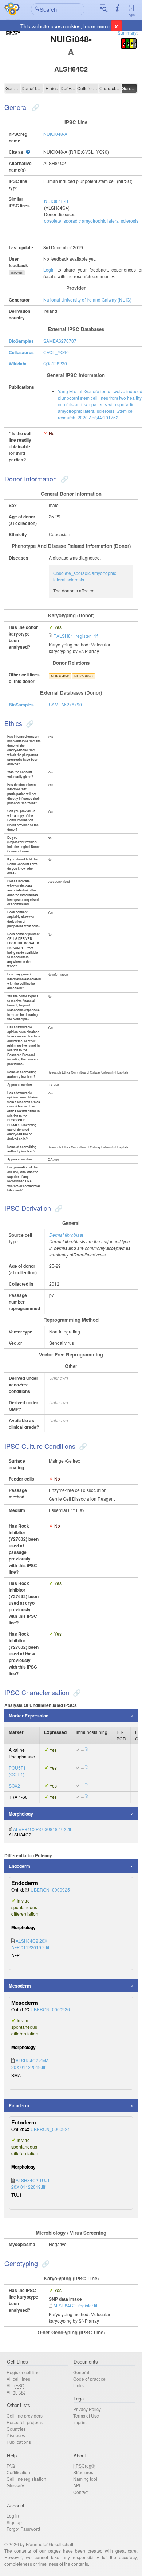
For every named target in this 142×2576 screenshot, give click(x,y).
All (15, 2385)
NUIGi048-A (55, 134)
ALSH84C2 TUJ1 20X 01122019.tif (31, 2183)
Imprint (80, 2422)
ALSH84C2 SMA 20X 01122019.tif (30, 2064)
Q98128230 (55, 363)
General (13, 88)
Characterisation (110, 88)
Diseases (16, 2435)
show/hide (17, 273)
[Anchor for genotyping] (45, 2263)
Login (131, 15)
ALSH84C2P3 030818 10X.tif (42, 1829)
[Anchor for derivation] (58, 1208)
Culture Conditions (88, 88)
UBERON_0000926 (50, 2009)
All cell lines (18, 2379)
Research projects (25, 2422)
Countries (16, 2429)
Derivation (68, 88)
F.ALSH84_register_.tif (75, 636)
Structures (83, 2472)
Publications (19, 2442)
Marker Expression (29, 1716)
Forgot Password (23, 2529)
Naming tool (85, 2479)
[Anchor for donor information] (64, 479)
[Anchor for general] (34, 107)
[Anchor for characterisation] (76, 1692)
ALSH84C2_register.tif (75, 2305)
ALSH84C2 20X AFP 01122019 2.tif (30, 1944)
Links (78, 2385)
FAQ (11, 2466)
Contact (81, 2492)
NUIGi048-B (56, 201)
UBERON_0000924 (50, 2129)
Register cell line (23, 2372)
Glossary (15, 2485)
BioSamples (21, 341)
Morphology (21, 1814)
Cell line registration (26, 2479)
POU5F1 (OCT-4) (17, 1771)
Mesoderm (20, 1986)
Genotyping (129, 88)
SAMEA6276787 (60, 341)
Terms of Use (86, 2416)
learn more (96, 26)
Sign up (14, 2522)
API (77, 2485)
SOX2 (14, 1786)
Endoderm (19, 1866)
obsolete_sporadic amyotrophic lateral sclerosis (91, 221)
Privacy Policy (87, 2409)
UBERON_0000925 (50, 1890)
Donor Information (32, 88)
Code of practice (89, 2379)
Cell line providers (25, 2416)
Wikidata (18, 364)
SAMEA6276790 (65, 704)
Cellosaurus (21, 352)
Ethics (52, 88)
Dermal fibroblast (66, 1235)
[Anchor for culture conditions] (82, 1446)
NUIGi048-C (84, 676)
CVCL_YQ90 (56, 352)
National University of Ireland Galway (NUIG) (87, 300)
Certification (18, 2472)
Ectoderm (19, 2105)
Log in (13, 2516)
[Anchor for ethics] (29, 723)
